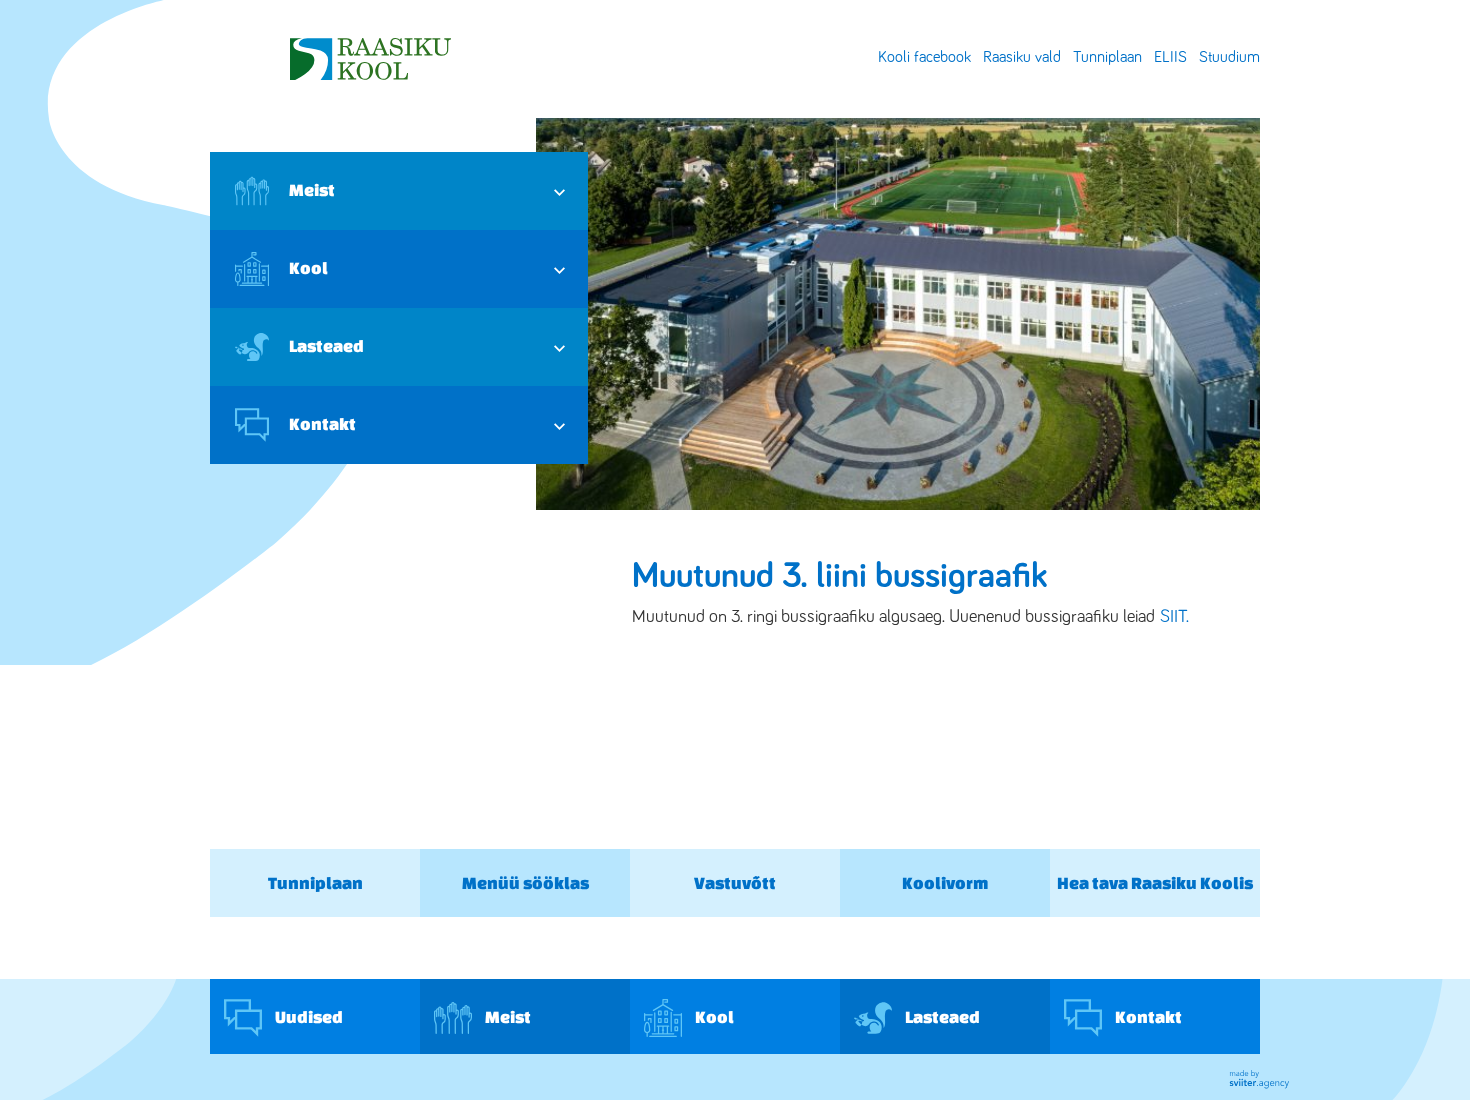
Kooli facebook (924, 57)
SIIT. (1174, 617)
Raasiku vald (1022, 57)
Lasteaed (326, 345)
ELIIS (1170, 57)
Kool (308, 267)
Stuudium (1229, 57)
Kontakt (322, 423)
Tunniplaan (1107, 57)
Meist (312, 189)
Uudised (307, 1016)
